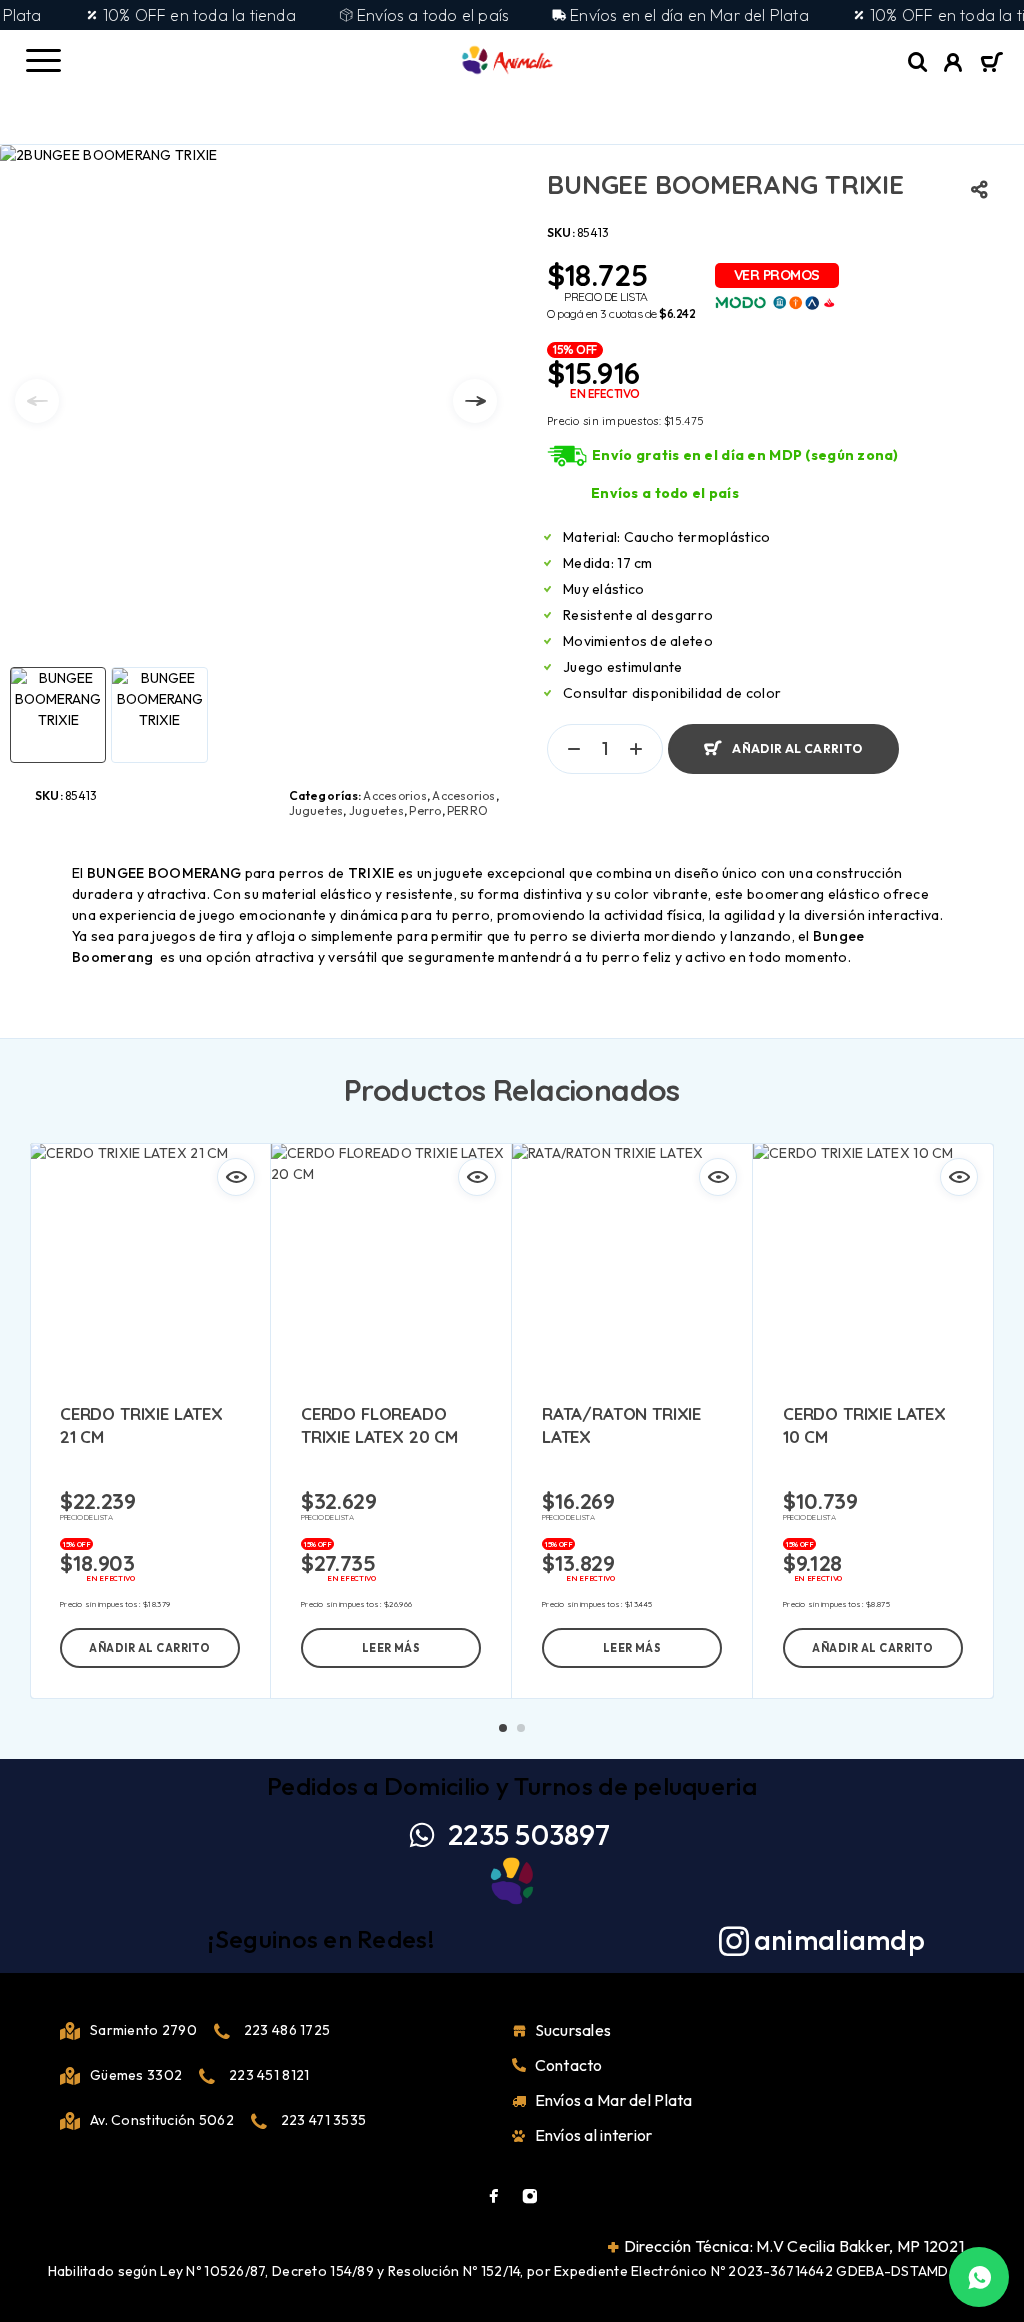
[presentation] (37, 401)
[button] (150, 1648)
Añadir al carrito (797, 748)
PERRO (467, 810)
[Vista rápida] (236, 1177)
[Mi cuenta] (953, 65)
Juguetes (316, 810)
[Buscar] (918, 62)
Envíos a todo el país (665, 493)
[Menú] (43, 60)
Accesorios (394, 795)
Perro (425, 810)
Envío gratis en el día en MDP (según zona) (745, 455)
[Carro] (991, 64)
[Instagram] (530, 2196)
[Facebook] (494, 2196)
